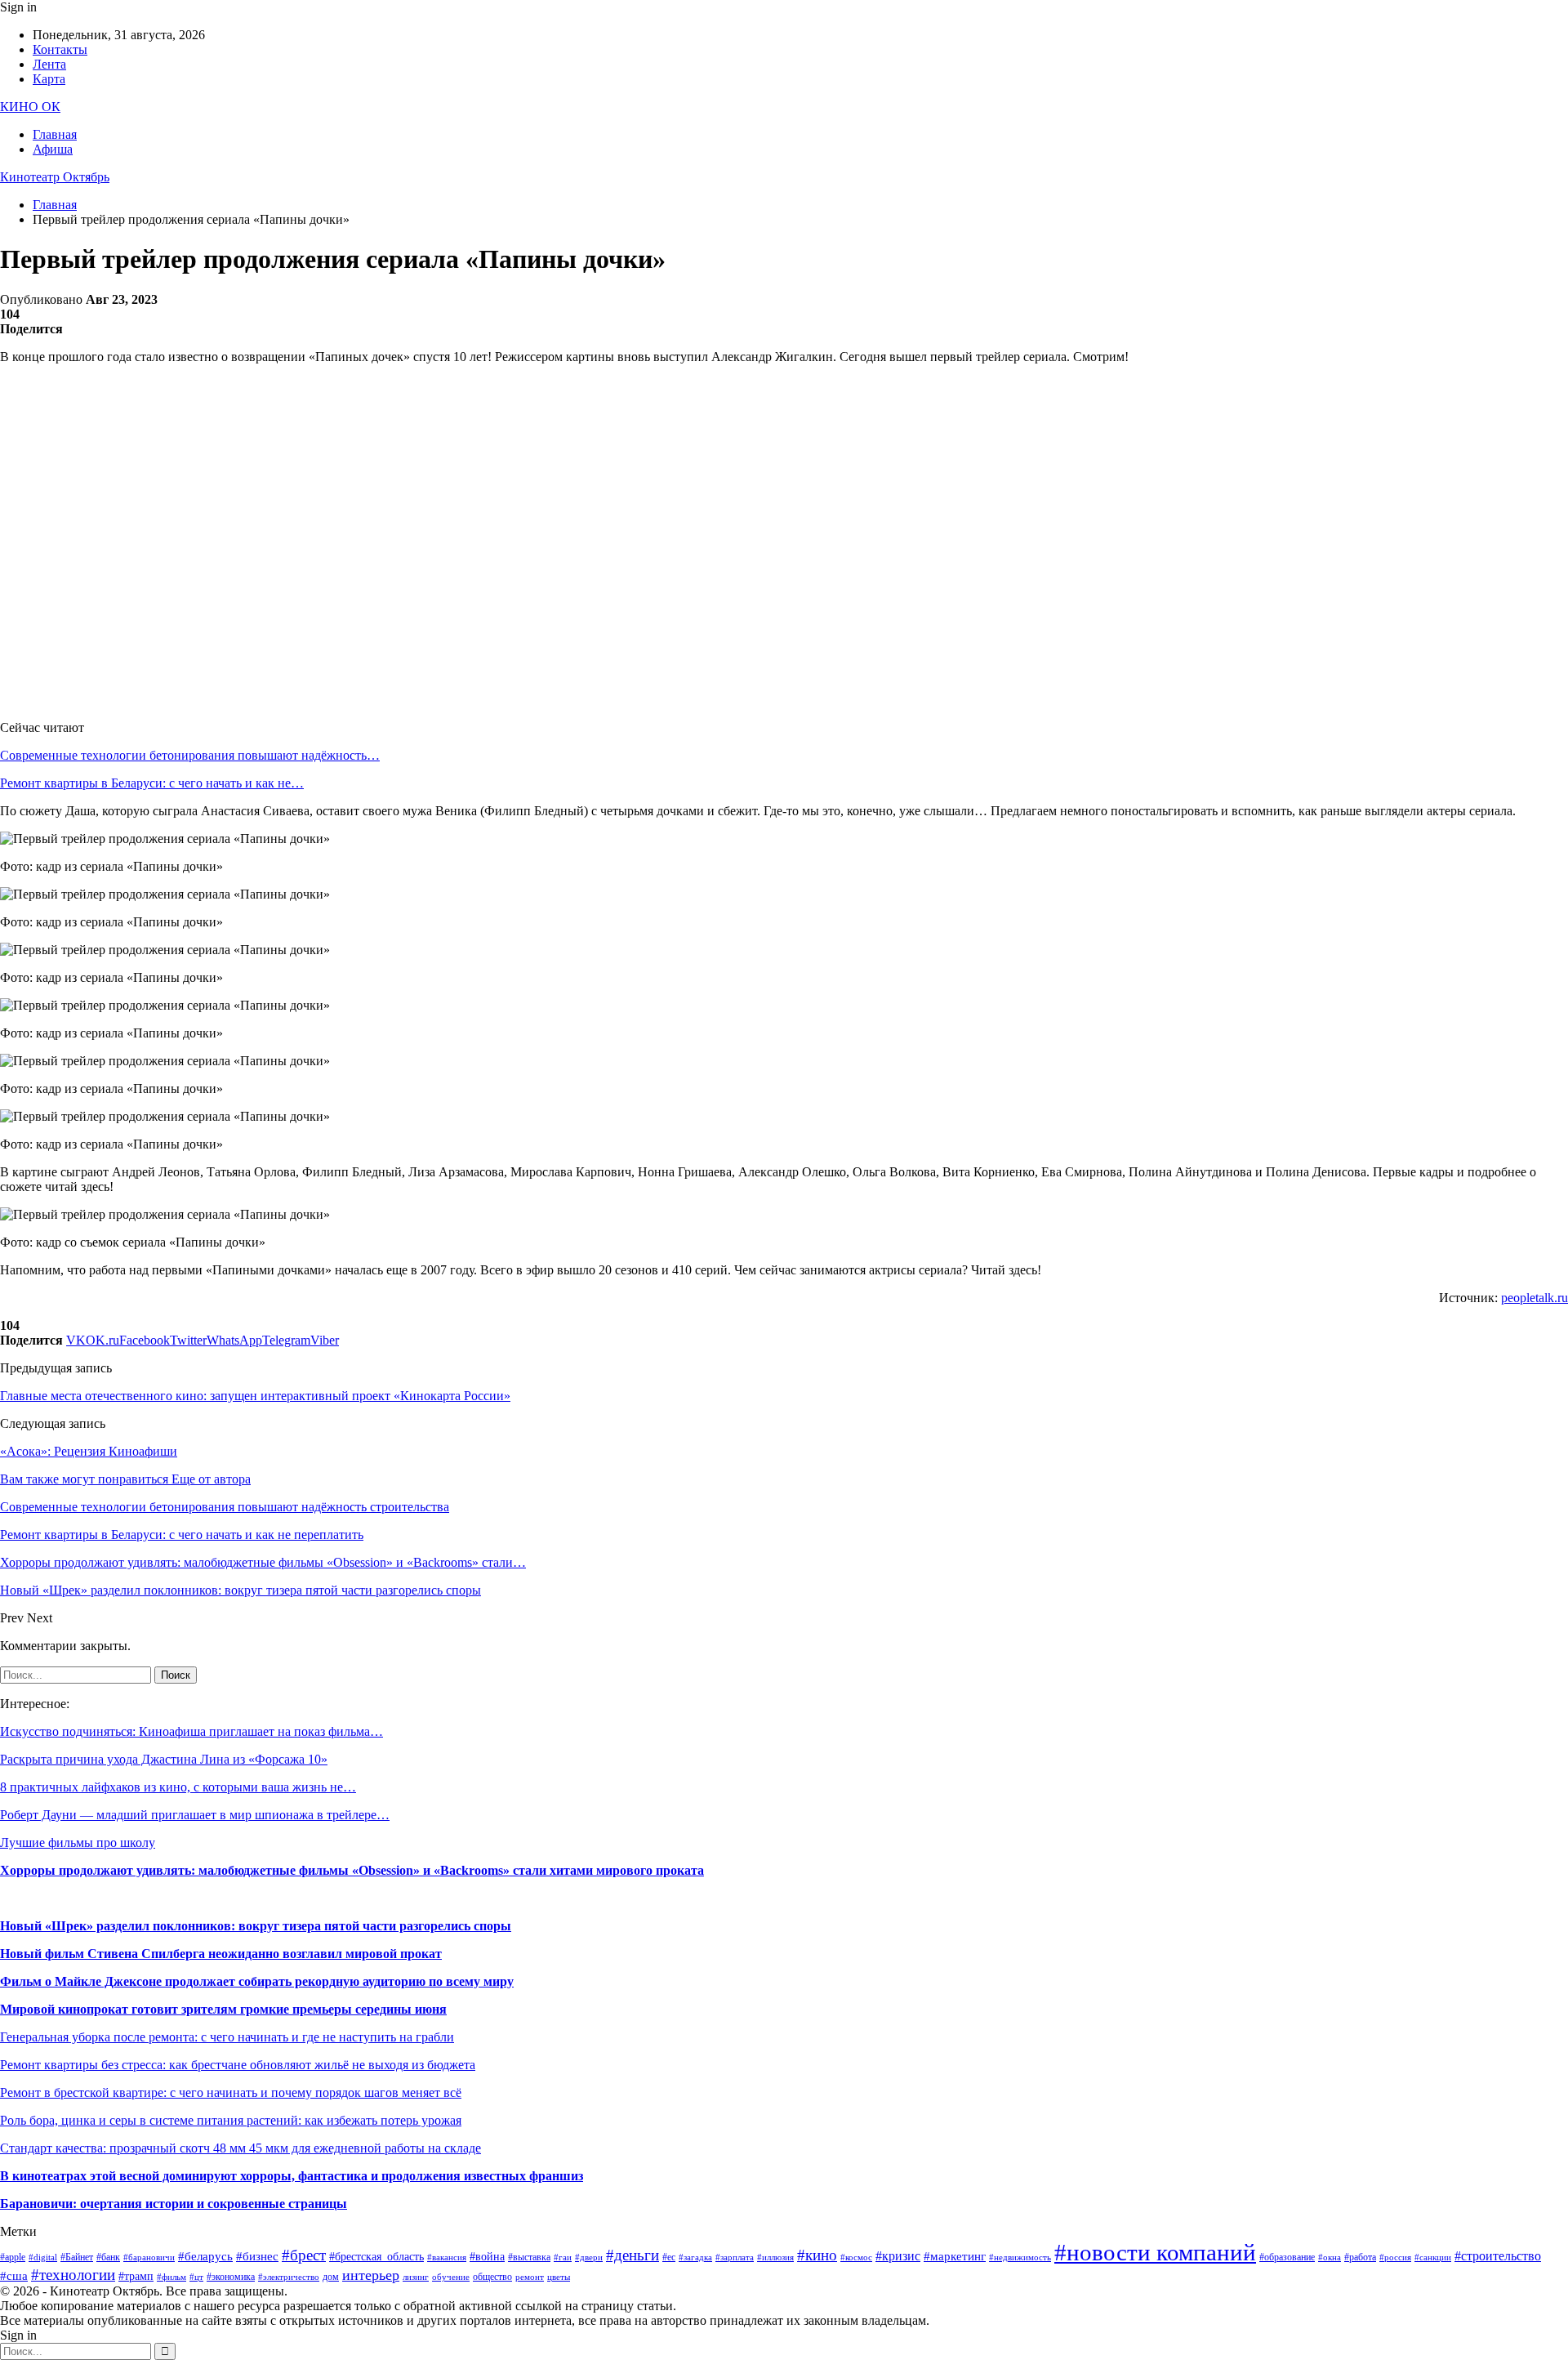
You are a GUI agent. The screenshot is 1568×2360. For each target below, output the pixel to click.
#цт (196, 2277)
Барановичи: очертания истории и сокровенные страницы (174, 2204)
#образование (1287, 2257)
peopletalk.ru (1535, 1298)
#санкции (1433, 2257)
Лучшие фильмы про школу (78, 1842)
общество (492, 2277)
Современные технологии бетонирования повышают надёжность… (190, 755)
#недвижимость (1020, 2257)
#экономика (231, 2277)
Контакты (60, 49)
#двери (589, 2257)
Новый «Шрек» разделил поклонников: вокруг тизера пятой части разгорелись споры (256, 1926)
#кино (817, 2255)
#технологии (73, 2275)
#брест (304, 2255)
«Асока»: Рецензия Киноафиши (89, 1451)
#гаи (563, 2257)
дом (331, 2277)
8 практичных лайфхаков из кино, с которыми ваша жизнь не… (178, 1787)
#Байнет (77, 2257)
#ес (669, 2257)
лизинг (416, 2277)
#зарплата (735, 2257)
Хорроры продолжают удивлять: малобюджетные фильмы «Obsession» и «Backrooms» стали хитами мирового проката (352, 1870)
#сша (14, 2276)
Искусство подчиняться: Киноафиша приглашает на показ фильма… (192, 1731)
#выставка (529, 2257)
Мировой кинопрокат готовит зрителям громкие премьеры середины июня (223, 2009)
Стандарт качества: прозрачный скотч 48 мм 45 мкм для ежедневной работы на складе (241, 2148)
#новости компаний (1155, 2252)
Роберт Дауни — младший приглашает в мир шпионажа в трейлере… (195, 1815)
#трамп (136, 2276)
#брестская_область (376, 2257)
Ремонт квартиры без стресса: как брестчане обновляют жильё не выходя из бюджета (238, 2065)
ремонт (530, 2277)
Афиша (53, 149)
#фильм (171, 2277)
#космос (856, 2257)
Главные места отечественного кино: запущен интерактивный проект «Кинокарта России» (255, 1396)
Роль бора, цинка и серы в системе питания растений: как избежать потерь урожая (231, 2120)
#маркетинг (955, 2256)
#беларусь (205, 2256)
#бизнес (257, 2256)
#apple (13, 2257)
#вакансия (447, 2257)
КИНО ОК (30, 107)
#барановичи (149, 2257)
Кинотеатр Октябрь (55, 177)
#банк (108, 2257)
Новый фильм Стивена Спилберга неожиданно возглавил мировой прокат (221, 1954)
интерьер (371, 2275)
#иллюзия (775, 2257)
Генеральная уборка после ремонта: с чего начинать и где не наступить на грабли (227, 2037)
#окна (1330, 2257)
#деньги (633, 2255)
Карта (49, 79)
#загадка (695, 2257)
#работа (1360, 2257)
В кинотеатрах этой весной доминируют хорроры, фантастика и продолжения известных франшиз (292, 2176)
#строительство (1498, 2256)
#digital (43, 2257)
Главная (55, 134)
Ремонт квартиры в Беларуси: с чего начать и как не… (152, 783)
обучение (451, 2277)
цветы (559, 2277)
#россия (1395, 2257)
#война (487, 2257)
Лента (49, 64)
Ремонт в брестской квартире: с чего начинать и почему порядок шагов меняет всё (231, 2092)
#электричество (289, 2277)
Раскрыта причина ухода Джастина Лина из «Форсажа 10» (164, 1759)
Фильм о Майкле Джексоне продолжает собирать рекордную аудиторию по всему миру (257, 1981)
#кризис (898, 2256)
